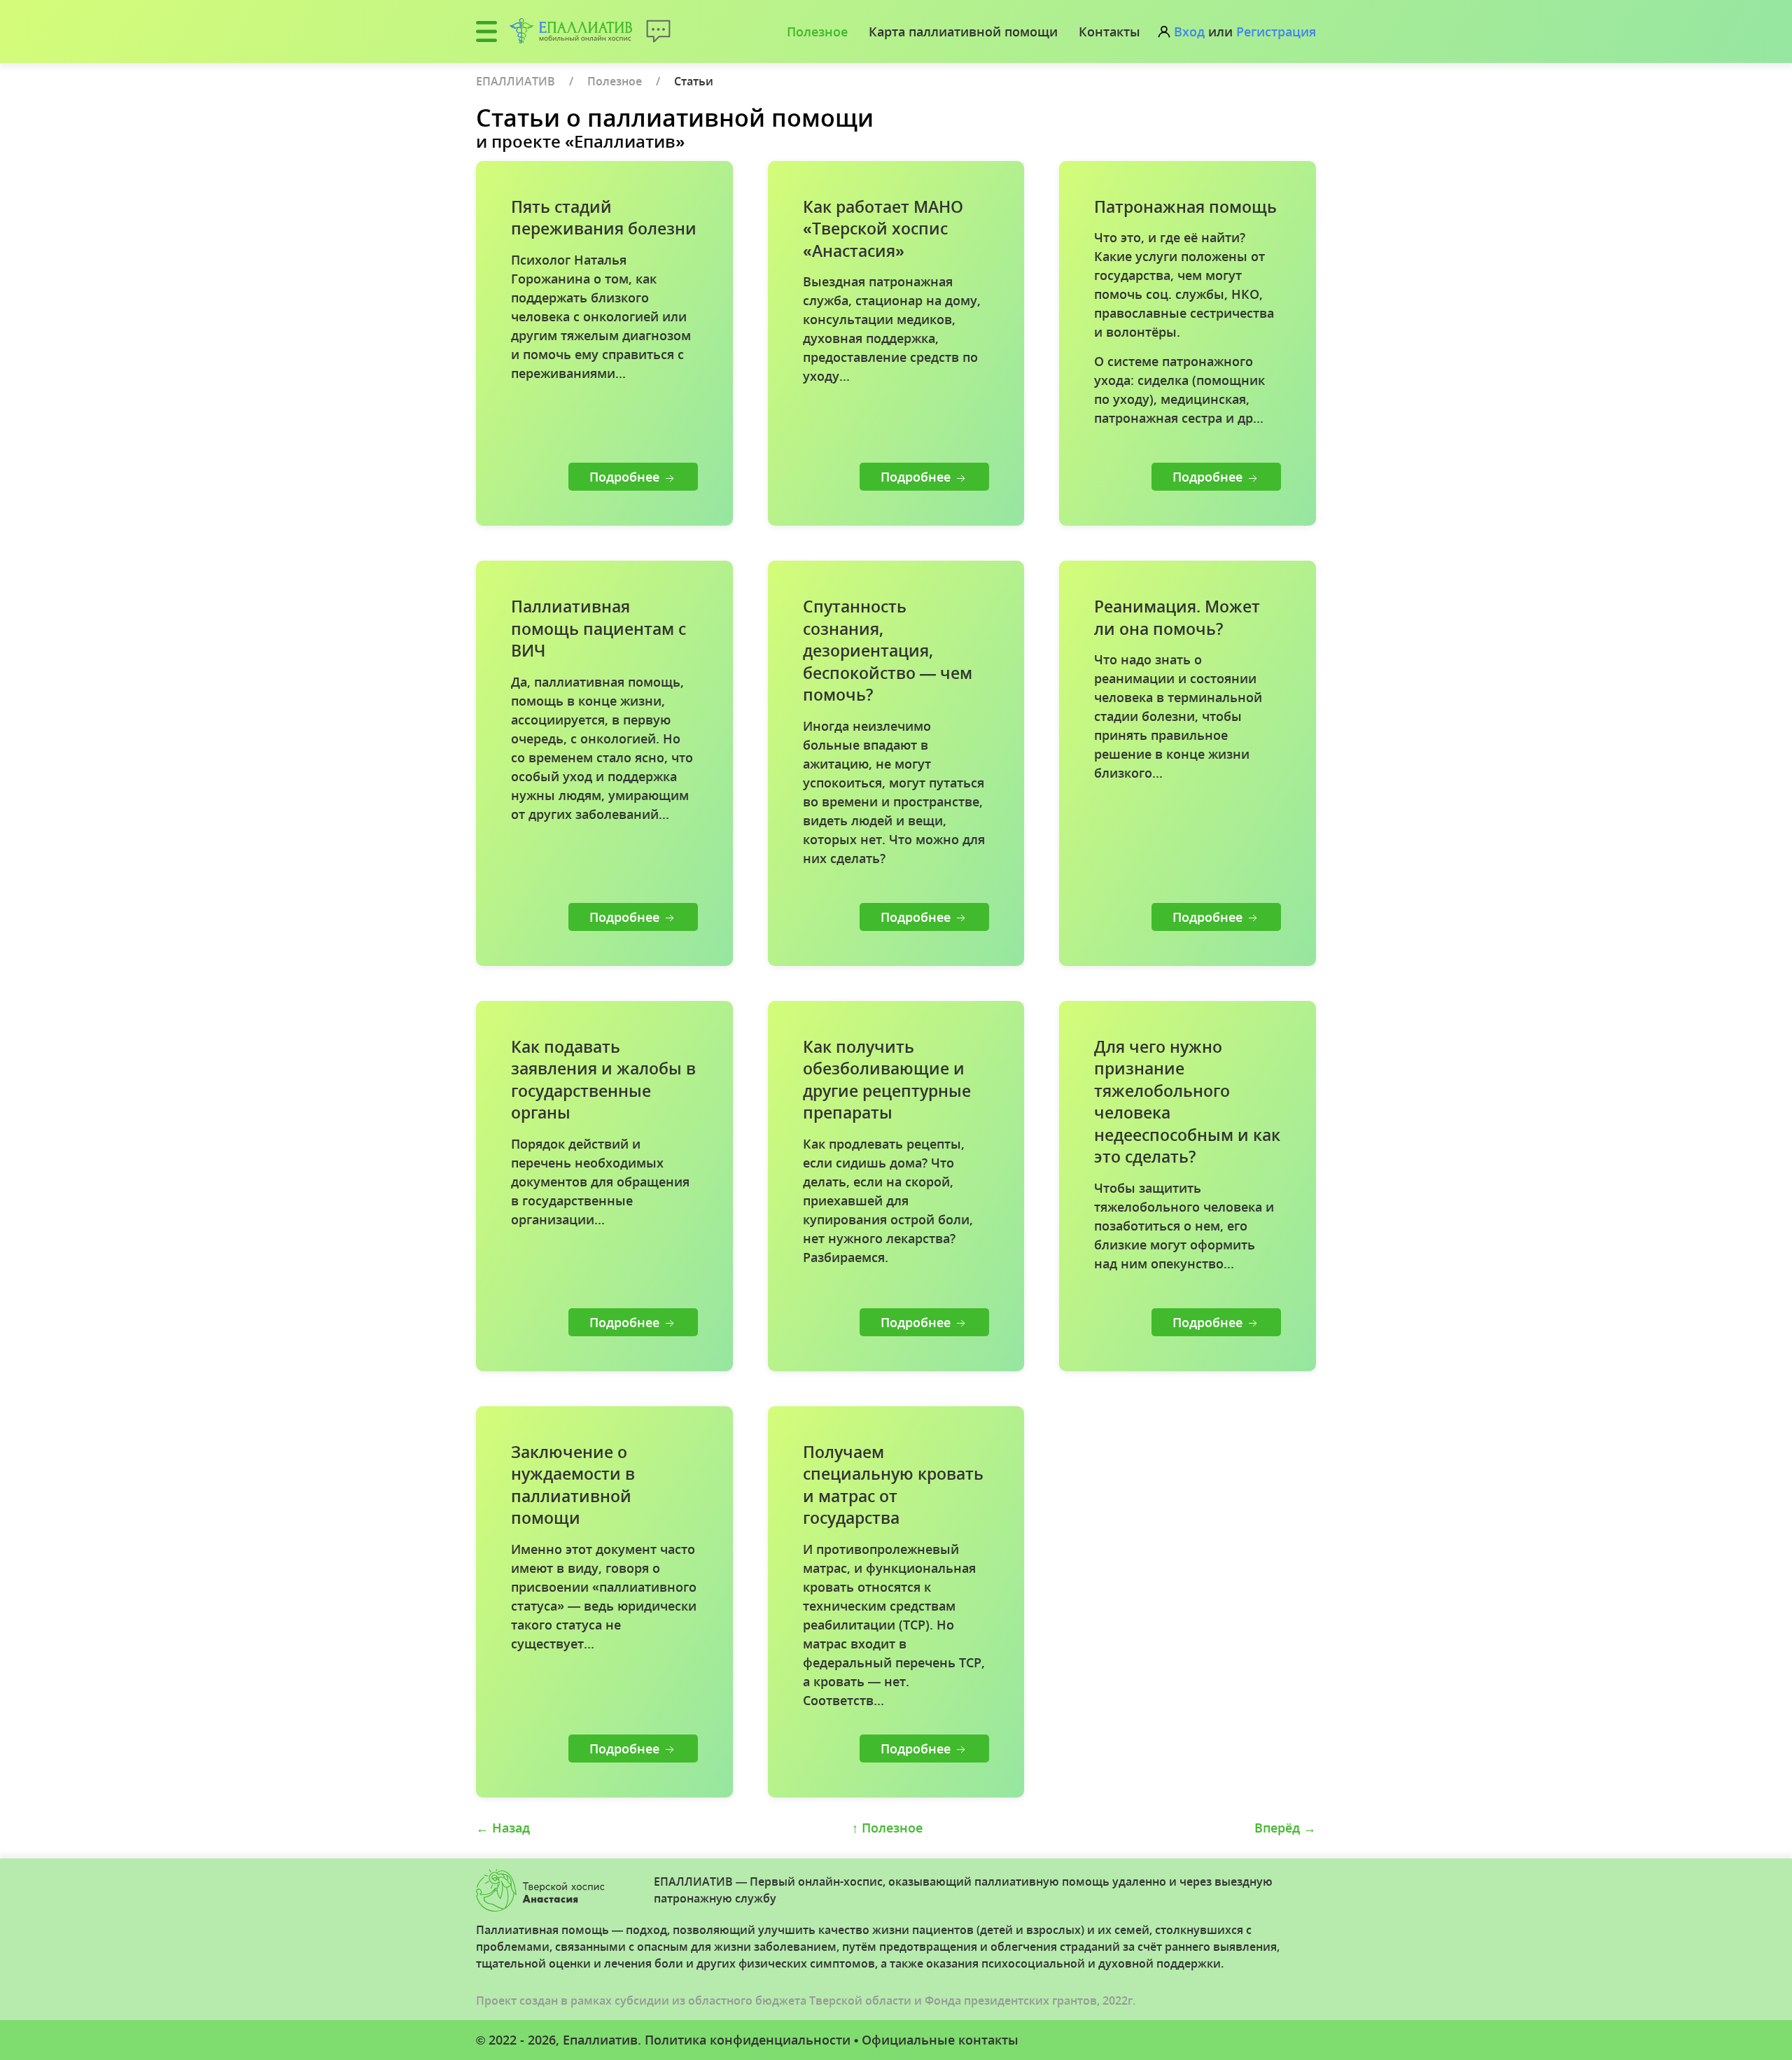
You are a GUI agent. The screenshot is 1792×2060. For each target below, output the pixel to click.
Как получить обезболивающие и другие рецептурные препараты (887, 1080)
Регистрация (1276, 31)
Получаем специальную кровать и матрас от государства (893, 1485)
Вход (1189, 31)
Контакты (1109, 31)
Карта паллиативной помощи (963, 31)
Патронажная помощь (1185, 207)
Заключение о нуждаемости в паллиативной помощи (573, 1485)
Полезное (817, 31)
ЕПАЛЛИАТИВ (516, 81)
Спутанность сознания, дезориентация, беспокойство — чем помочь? (888, 651)
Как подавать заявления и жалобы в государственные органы (603, 1080)
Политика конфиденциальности (748, 2040)
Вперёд (1285, 1828)
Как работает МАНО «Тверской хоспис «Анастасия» (883, 229)
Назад (503, 1828)
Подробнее (626, 477)
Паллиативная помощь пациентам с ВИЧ (598, 629)
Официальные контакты (940, 2040)
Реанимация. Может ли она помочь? (1177, 618)
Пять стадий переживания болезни (604, 218)
